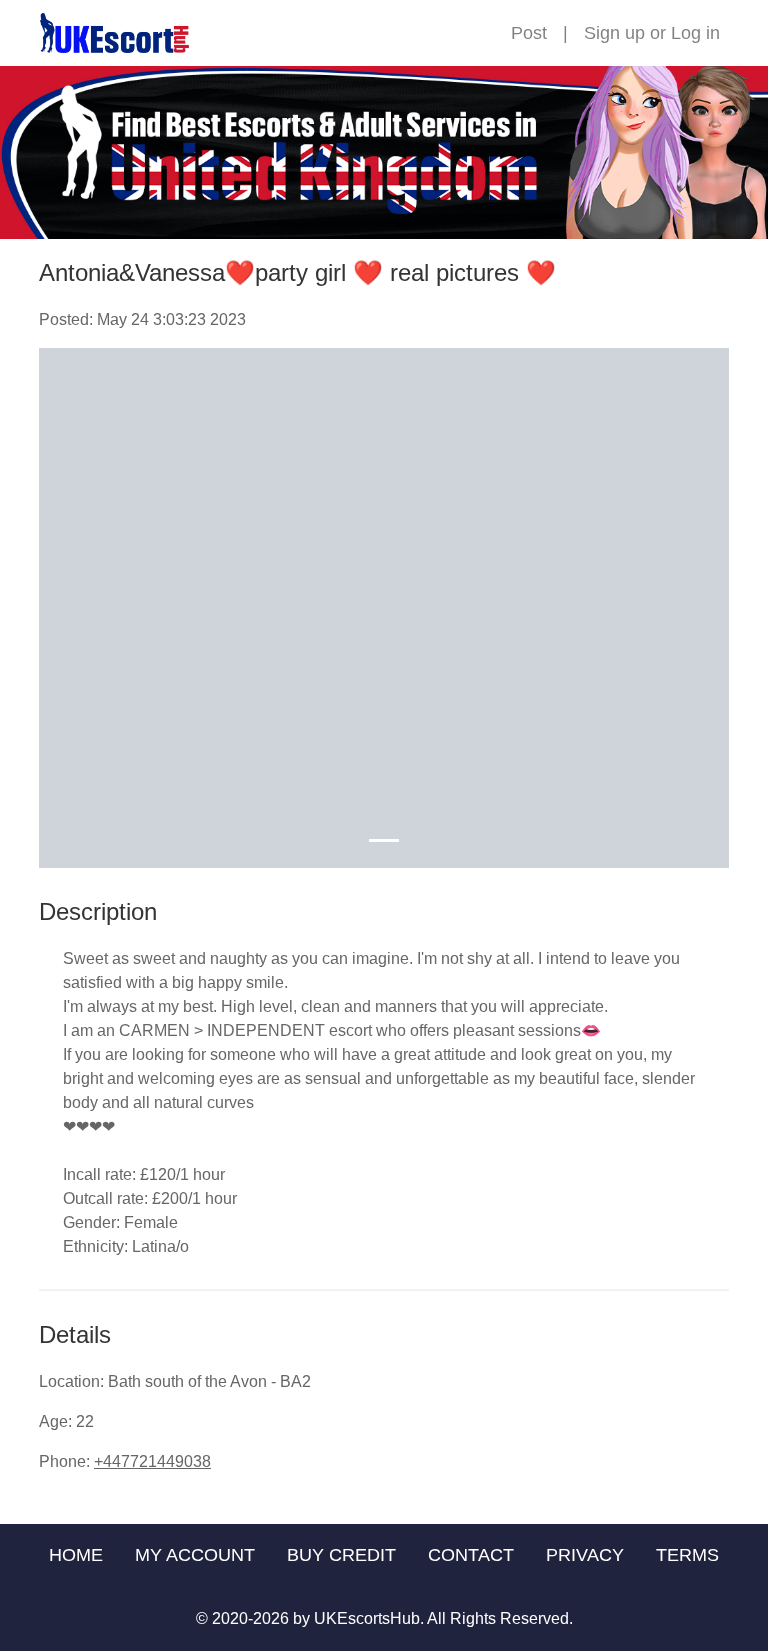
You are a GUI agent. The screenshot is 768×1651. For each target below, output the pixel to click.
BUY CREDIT (341, 1555)
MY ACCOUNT (195, 1555)
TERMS (687, 1555)
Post (529, 33)
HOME (76, 1555)
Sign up (614, 33)
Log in (695, 33)
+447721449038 (152, 1461)
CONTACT (471, 1555)
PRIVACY (585, 1555)
